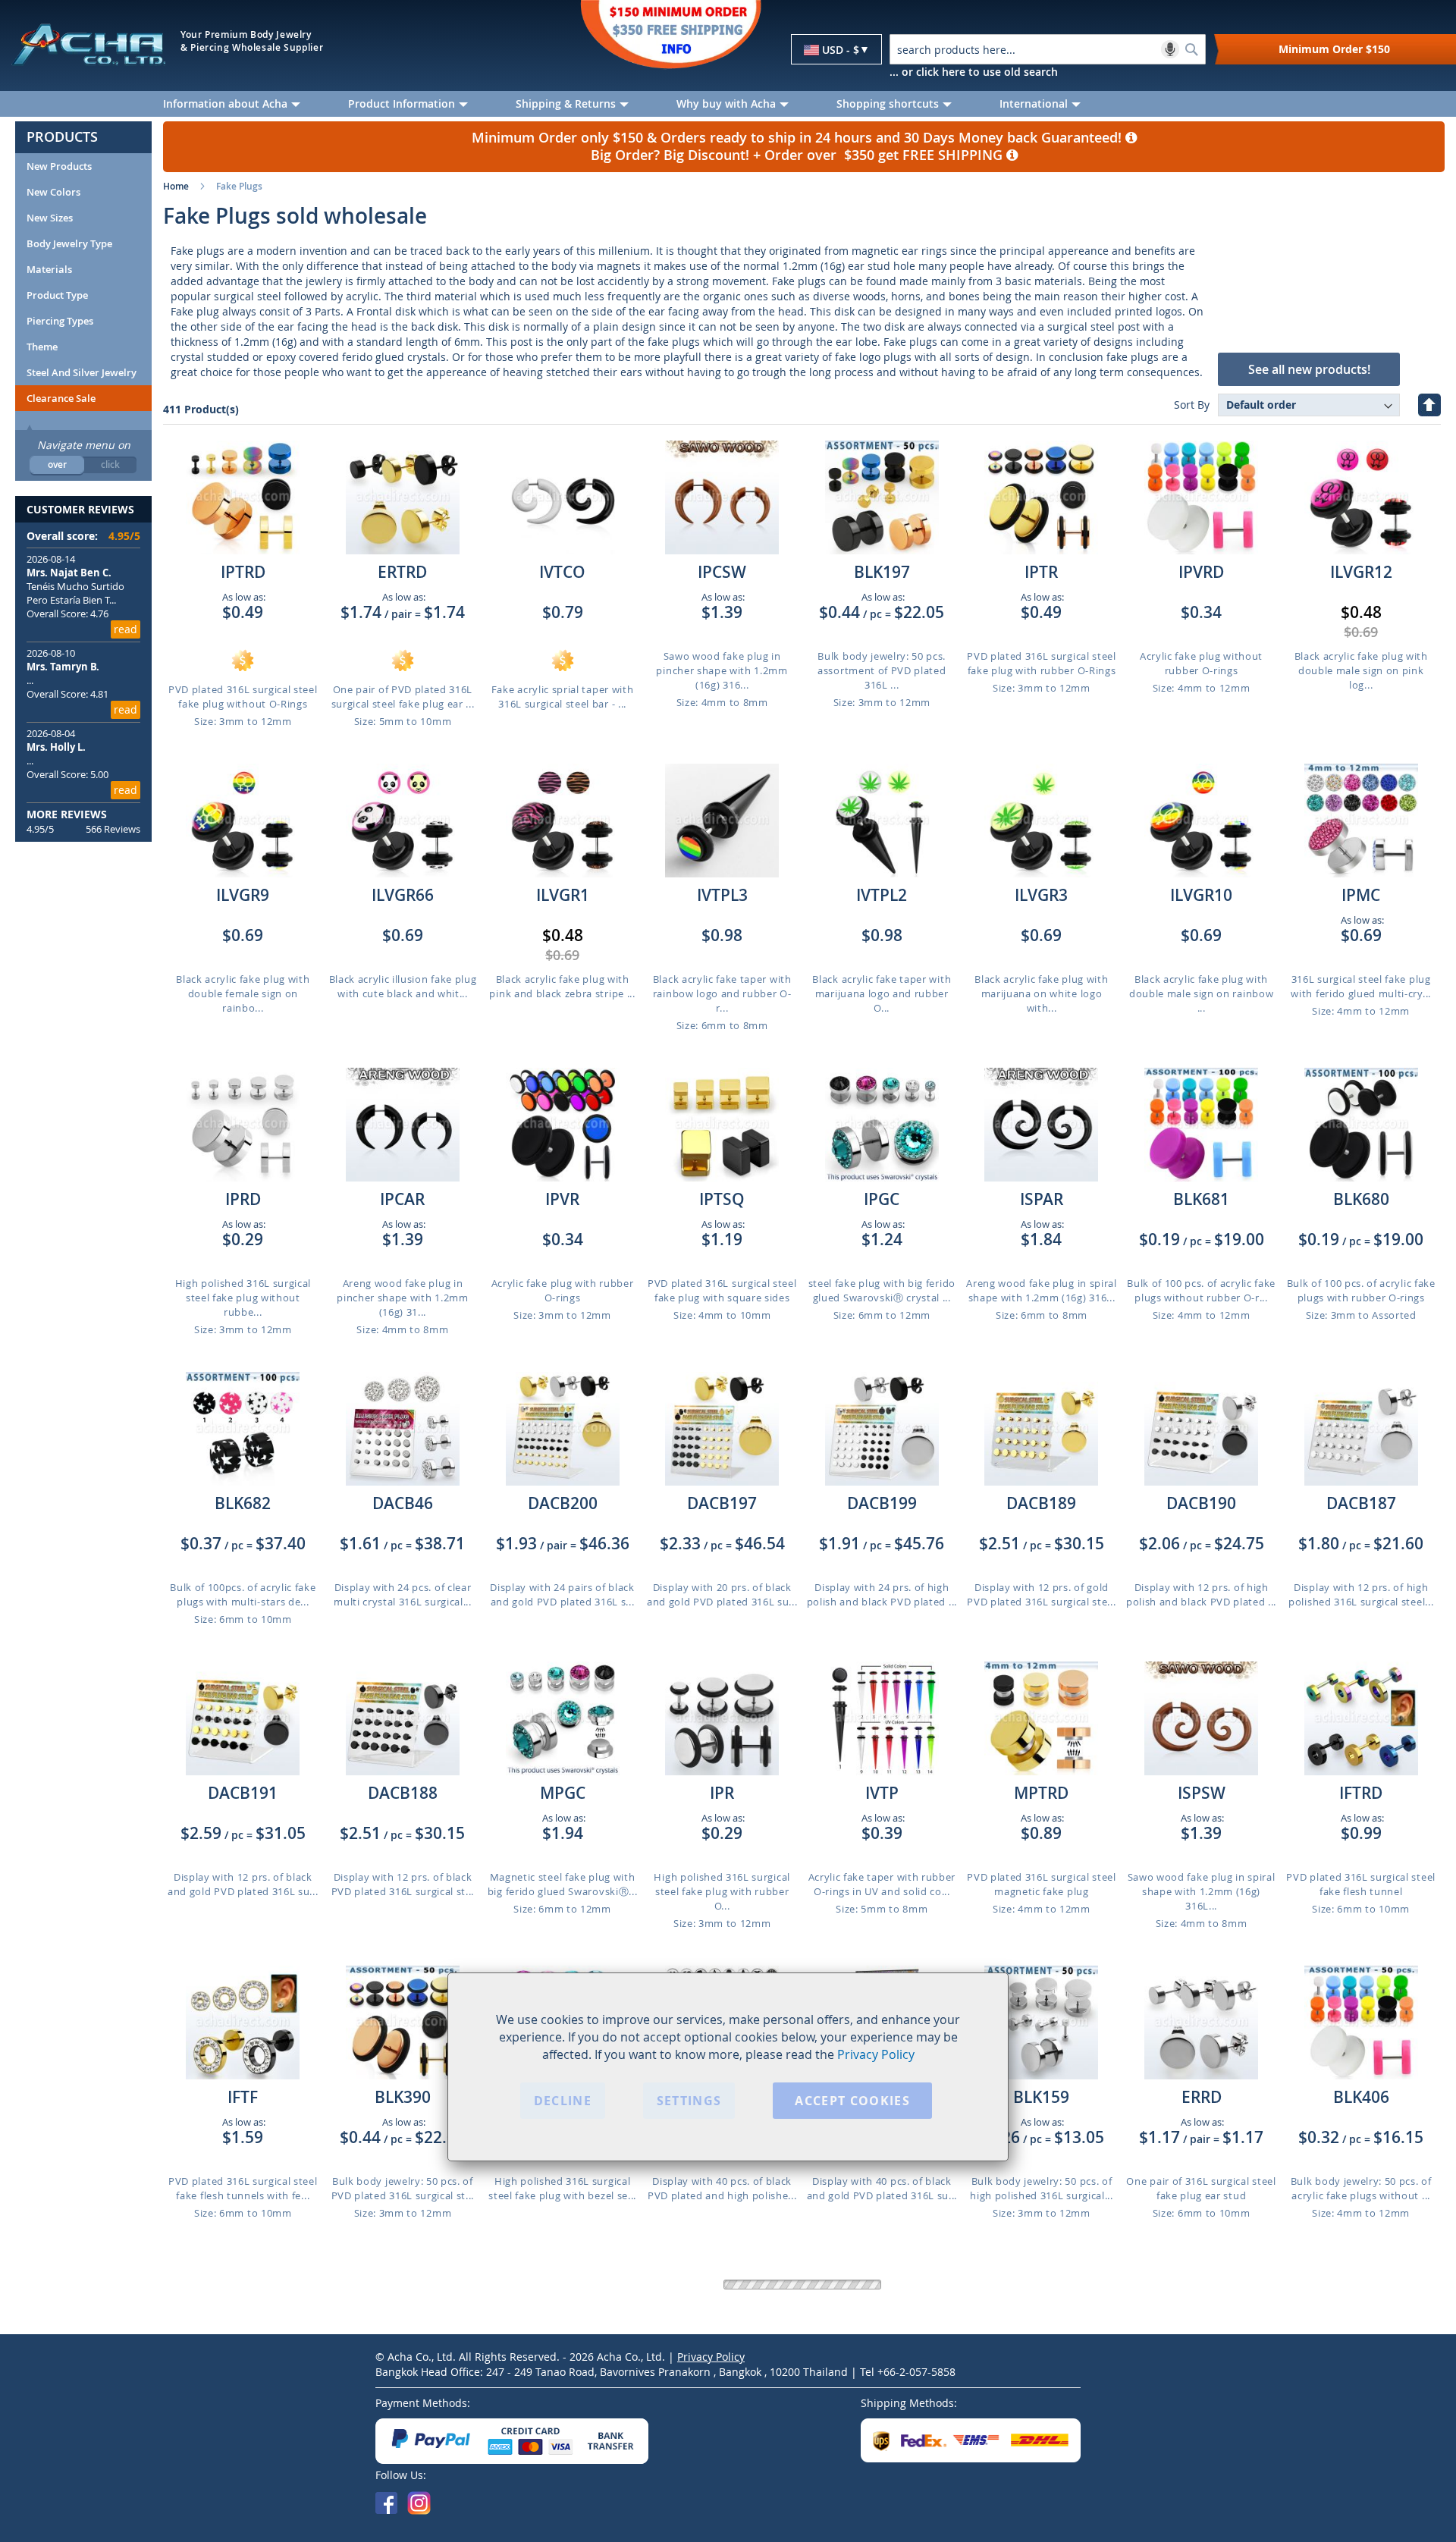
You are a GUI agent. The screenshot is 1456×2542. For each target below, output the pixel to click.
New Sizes (50, 218)
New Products (59, 166)
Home (176, 186)
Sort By (1192, 405)
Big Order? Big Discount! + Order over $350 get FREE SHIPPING (799, 155)
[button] (836, 50)
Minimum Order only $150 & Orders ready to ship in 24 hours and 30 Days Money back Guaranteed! (799, 138)
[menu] (804, 104)
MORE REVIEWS (67, 814)
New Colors (53, 192)
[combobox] (1048, 49)
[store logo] (88, 44)
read (126, 629)
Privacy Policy (876, 2054)
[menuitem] (244, 104)
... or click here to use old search (974, 72)
